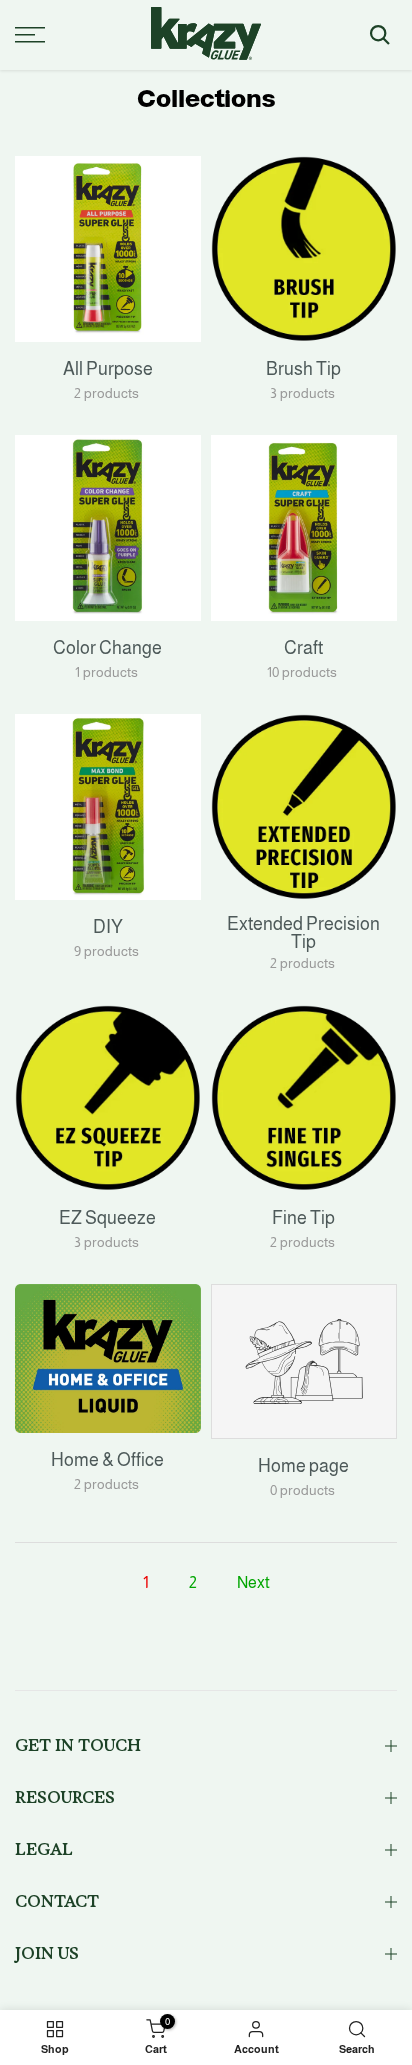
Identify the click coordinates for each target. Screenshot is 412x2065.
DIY (108, 927)
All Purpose (108, 369)
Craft (303, 648)
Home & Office (107, 1460)
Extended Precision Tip (303, 933)
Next (253, 1582)
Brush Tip (303, 369)
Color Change (107, 648)
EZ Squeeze (107, 1218)
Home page (303, 1466)
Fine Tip (303, 1218)
